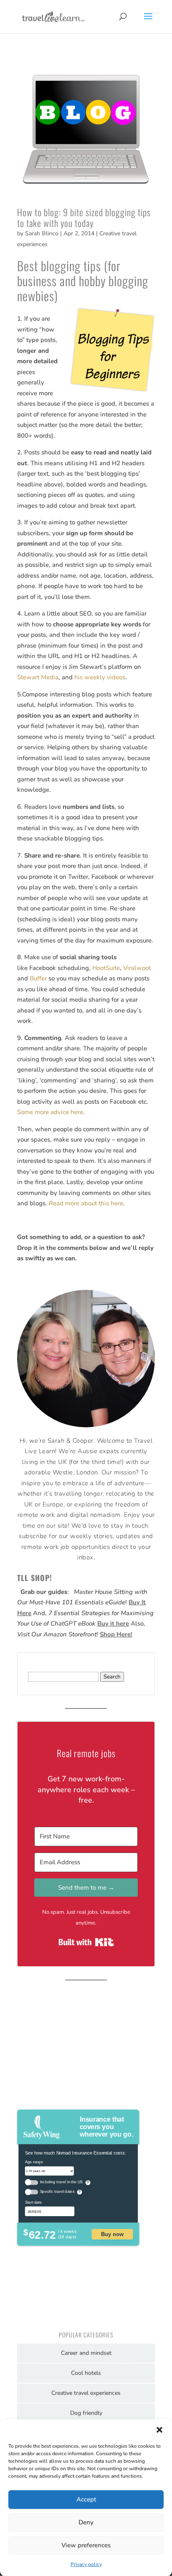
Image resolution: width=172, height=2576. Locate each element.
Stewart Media (38, 677)
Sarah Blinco (42, 233)
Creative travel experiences (86, 2393)
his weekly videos (100, 677)
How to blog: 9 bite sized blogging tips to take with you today (84, 217)
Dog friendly (86, 2413)
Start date (33, 2202)
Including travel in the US (62, 2182)
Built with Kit (86, 1942)
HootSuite (106, 968)
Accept (86, 2499)
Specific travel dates (57, 2192)
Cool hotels (86, 2373)
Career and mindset (86, 2353)
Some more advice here (50, 1112)
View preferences (86, 2545)
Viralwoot (137, 968)
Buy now (112, 2234)
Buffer (38, 978)
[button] (159, 2430)
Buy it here (113, 1623)
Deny (86, 2522)
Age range (34, 2162)
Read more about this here (86, 1203)
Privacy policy (86, 2564)
